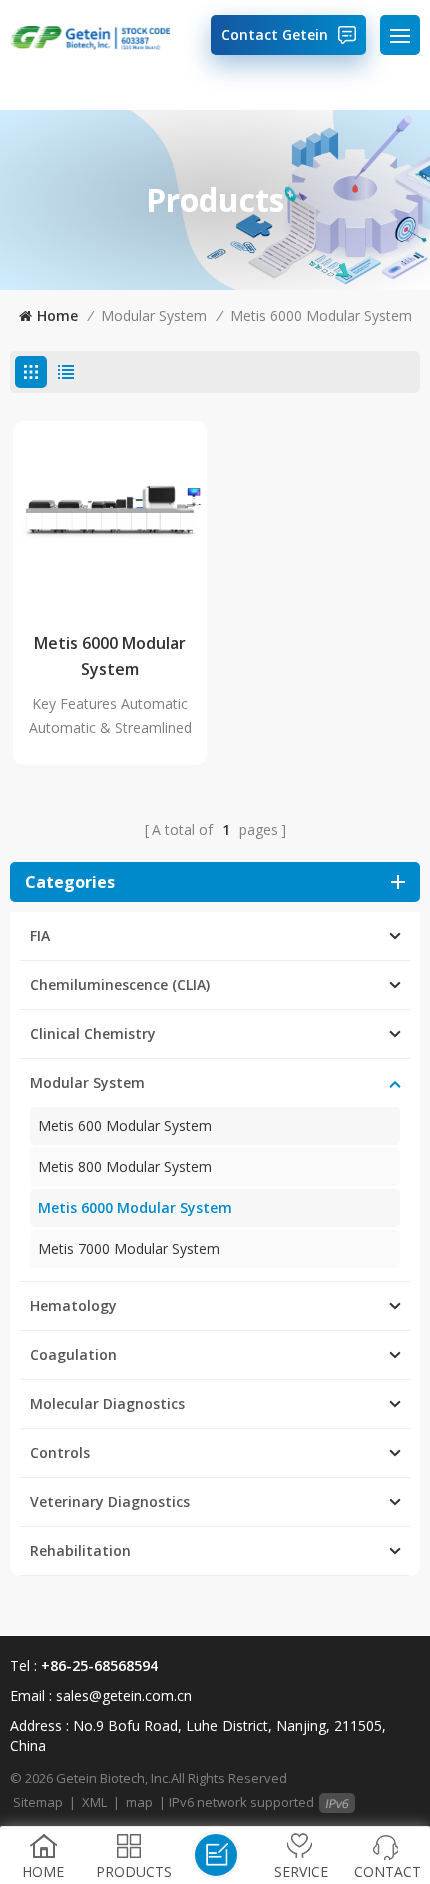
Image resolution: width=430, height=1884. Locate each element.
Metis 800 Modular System (125, 1166)
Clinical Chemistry (93, 1033)
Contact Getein (274, 34)
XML (94, 1802)
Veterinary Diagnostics (110, 1501)
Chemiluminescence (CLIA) (120, 984)
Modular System (154, 315)
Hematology (73, 1305)
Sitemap (38, 1802)
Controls (60, 1452)
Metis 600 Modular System (125, 1125)
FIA (40, 935)
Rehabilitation (80, 1550)
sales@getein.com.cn (124, 1695)
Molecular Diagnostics (107, 1403)
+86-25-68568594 (99, 1665)
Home (57, 315)
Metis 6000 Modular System (321, 315)
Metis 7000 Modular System (129, 1248)
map (139, 1802)
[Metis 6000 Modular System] (110, 518)
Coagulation (73, 1354)
